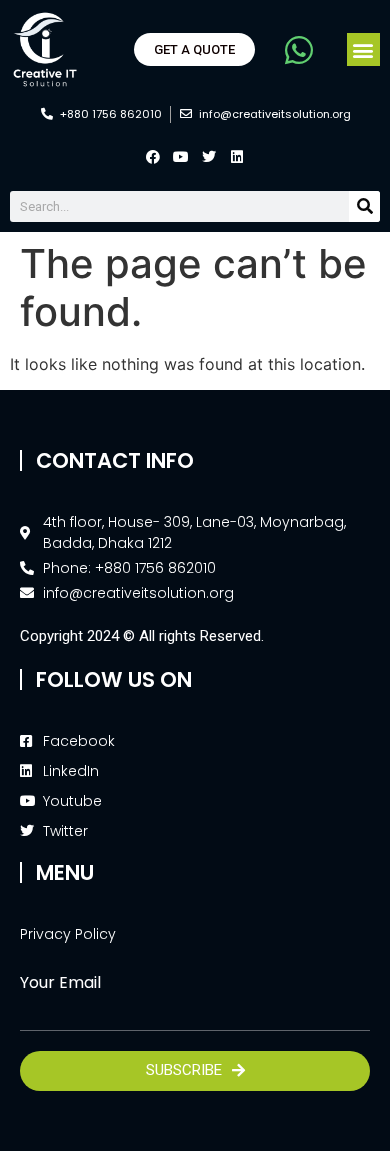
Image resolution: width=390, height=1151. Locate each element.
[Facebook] (153, 157)
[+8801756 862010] (296, 50)
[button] (363, 49)
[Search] (364, 206)
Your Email (60, 983)
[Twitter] (209, 157)
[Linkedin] (237, 157)
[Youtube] (181, 157)
